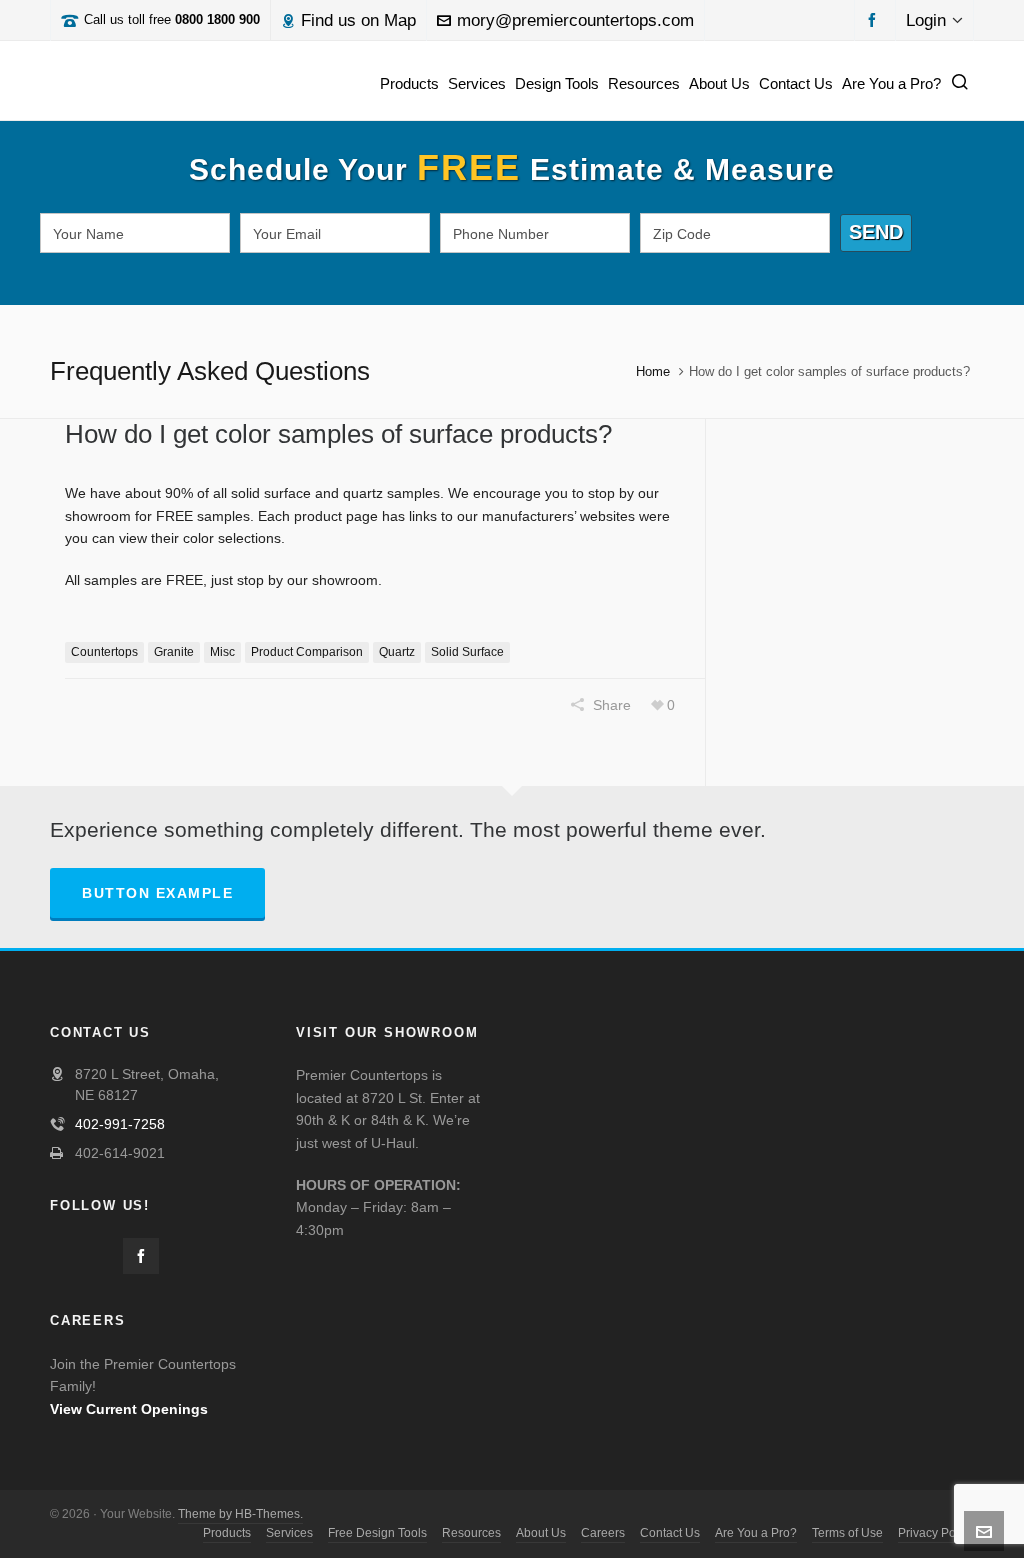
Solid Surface (467, 652)
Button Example (157, 893)
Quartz (397, 652)
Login (926, 20)
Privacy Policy (936, 1533)
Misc (222, 652)
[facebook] (875, 18)
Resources (471, 1533)
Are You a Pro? (756, 1533)
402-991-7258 (120, 1124)
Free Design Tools (377, 1533)
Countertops (104, 652)
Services (289, 1533)
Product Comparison (307, 652)
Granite (174, 652)
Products (227, 1533)
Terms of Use (847, 1533)
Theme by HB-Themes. (240, 1514)
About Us (541, 1533)
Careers (603, 1533)
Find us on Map (358, 20)
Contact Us (670, 1533)
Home (653, 371)
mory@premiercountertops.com (575, 20)
